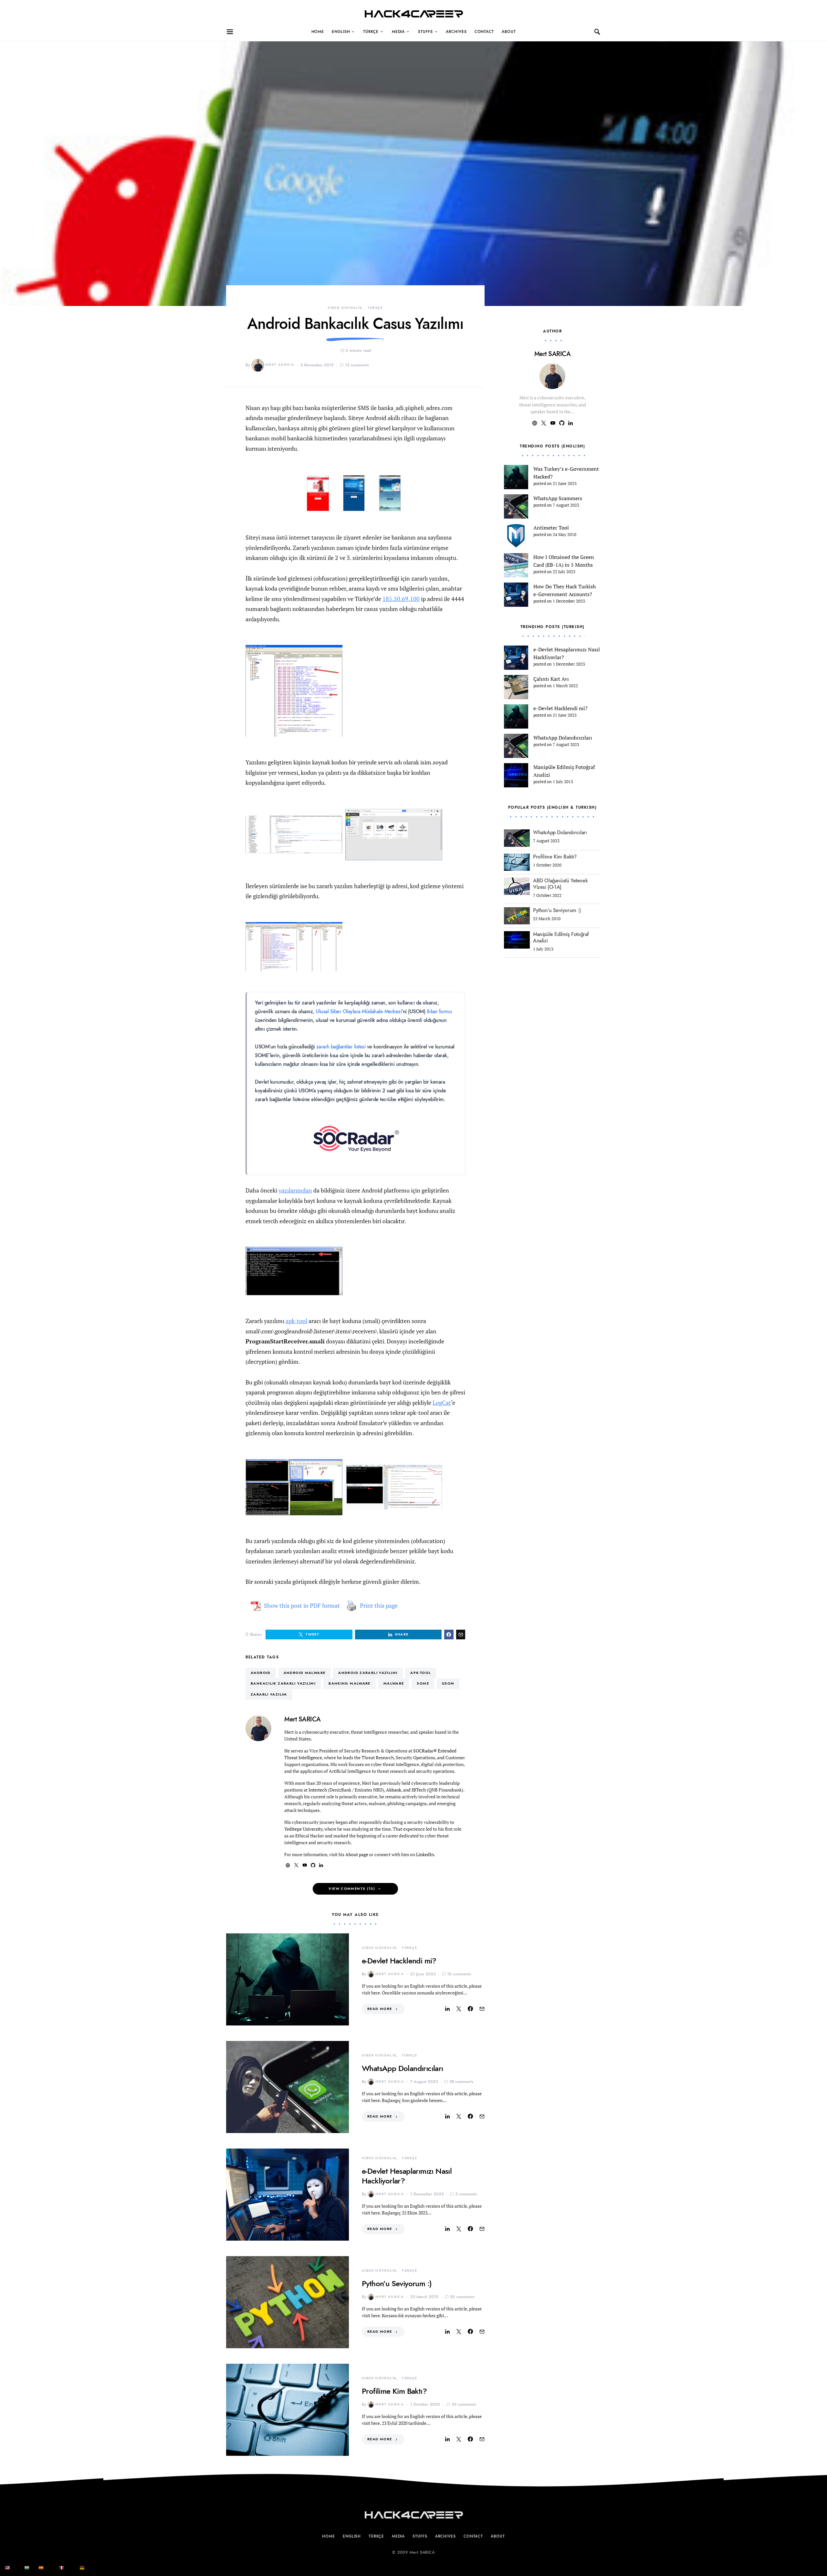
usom (448, 1683)
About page (357, 1854)
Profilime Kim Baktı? (394, 2391)
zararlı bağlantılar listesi (341, 1047)
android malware (305, 1673)
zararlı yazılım (269, 1694)
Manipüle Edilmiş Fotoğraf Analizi (561, 938)
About (509, 32)
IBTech (419, 1790)
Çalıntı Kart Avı (551, 679)
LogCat (442, 1403)
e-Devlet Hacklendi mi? (399, 1961)
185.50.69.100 (401, 599)
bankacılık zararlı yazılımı (283, 1683)
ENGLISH (341, 32)
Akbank (394, 1790)
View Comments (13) (352, 1889)
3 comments (466, 2194)
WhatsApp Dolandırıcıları (403, 2068)
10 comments (459, 1974)
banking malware (350, 1683)
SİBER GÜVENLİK (345, 308)
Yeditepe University (303, 1829)
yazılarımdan (295, 1190)
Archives (456, 32)
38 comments (461, 2082)
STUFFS (425, 32)
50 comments (462, 2297)
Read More (380, 2009)
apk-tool (296, 1321)
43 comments (464, 2404)
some (423, 1683)
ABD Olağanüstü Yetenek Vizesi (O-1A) (560, 884)
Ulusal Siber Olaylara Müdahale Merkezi (359, 1012)
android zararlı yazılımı (368, 1673)
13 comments (357, 365)
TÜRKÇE (371, 32)
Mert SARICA (280, 365)
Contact (484, 32)
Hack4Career (414, 14)
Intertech (318, 1790)
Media (398, 32)
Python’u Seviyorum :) (397, 2283)
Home (318, 32)
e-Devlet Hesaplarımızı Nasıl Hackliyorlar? (407, 2176)
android (261, 1673)
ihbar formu (439, 1012)
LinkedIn (425, 1854)
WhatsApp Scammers (558, 498)
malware (394, 1683)
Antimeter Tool (551, 528)
